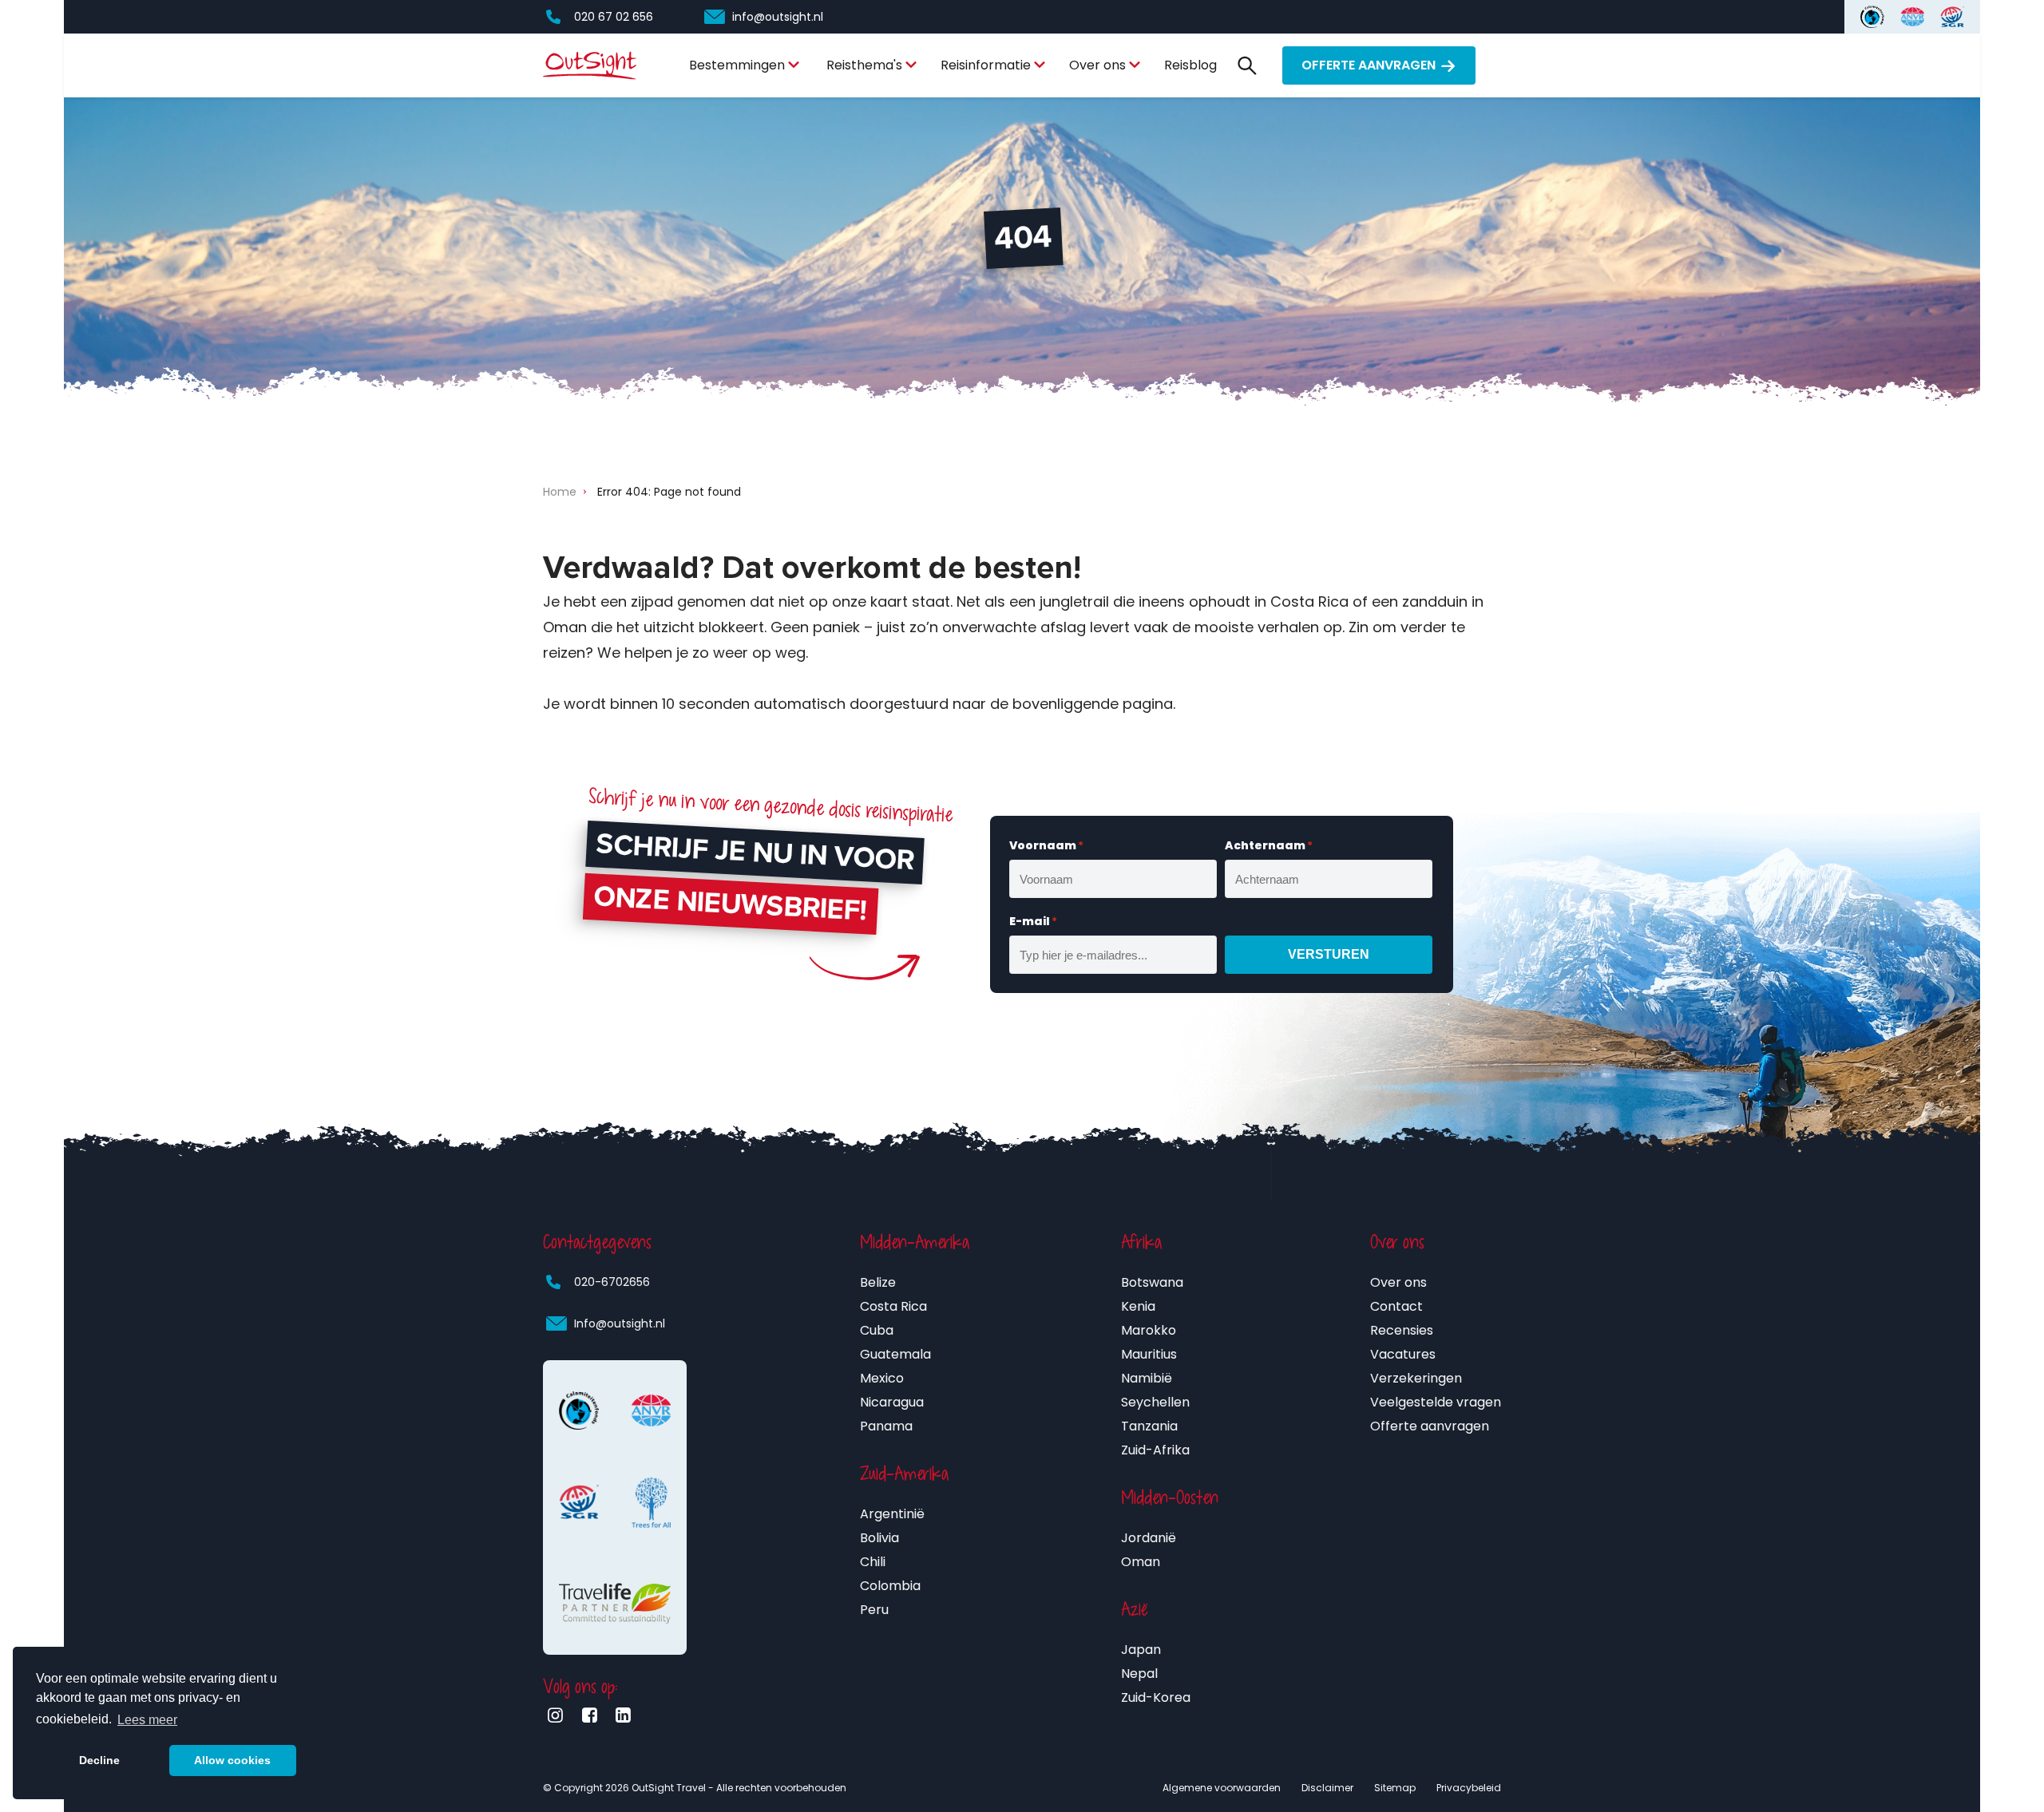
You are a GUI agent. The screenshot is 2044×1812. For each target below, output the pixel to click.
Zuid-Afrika (1155, 1450)
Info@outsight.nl (620, 1323)
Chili (873, 1562)
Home (560, 492)
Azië (1135, 1609)
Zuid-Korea (1156, 1697)
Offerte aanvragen (1369, 65)
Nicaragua (892, 1402)
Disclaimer (1327, 1788)
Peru (874, 1610)
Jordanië (1149, 1538)
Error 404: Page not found (669, 492)
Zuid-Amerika (904, 1474)
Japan (1141, 1650)
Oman (1141, 1562)
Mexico (882, 1378)
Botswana (1152, 1282)
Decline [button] (99, 1760)
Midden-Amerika (915, 1242)
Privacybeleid (1469, 1788)
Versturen (1329, 954)
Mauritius (1149, 1354)
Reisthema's (864, 65)
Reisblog (1190, 65)
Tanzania (1149, 1426)
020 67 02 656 (614, 17)
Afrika (1141, 1242)
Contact (1396, 1306)
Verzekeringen (1416, 1378)
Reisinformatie (986, 65)
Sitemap (1395, 1788)
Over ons (1097, 65)
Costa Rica (893, 1306)
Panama (886, 1426)
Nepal (1139, 1674)
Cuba (877, 1330)
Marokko (1149, 1330)
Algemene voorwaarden (1222, 1788)
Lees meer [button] (147, 1720)
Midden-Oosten (1170, 1497)
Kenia (1138, 1306)
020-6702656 (612, 1282)
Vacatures (1403, 1354)
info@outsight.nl (778, 17)
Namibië (1147, 1378)
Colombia (890, 1586)
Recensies (1402, 1330)
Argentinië (892, 1514)
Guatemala (895, 1354)
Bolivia (879, 1538)
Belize (878, 1282)
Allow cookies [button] (232, 1760)
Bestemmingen (737, 65)
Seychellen (1155, 1402)
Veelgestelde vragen (1436, 1402)
